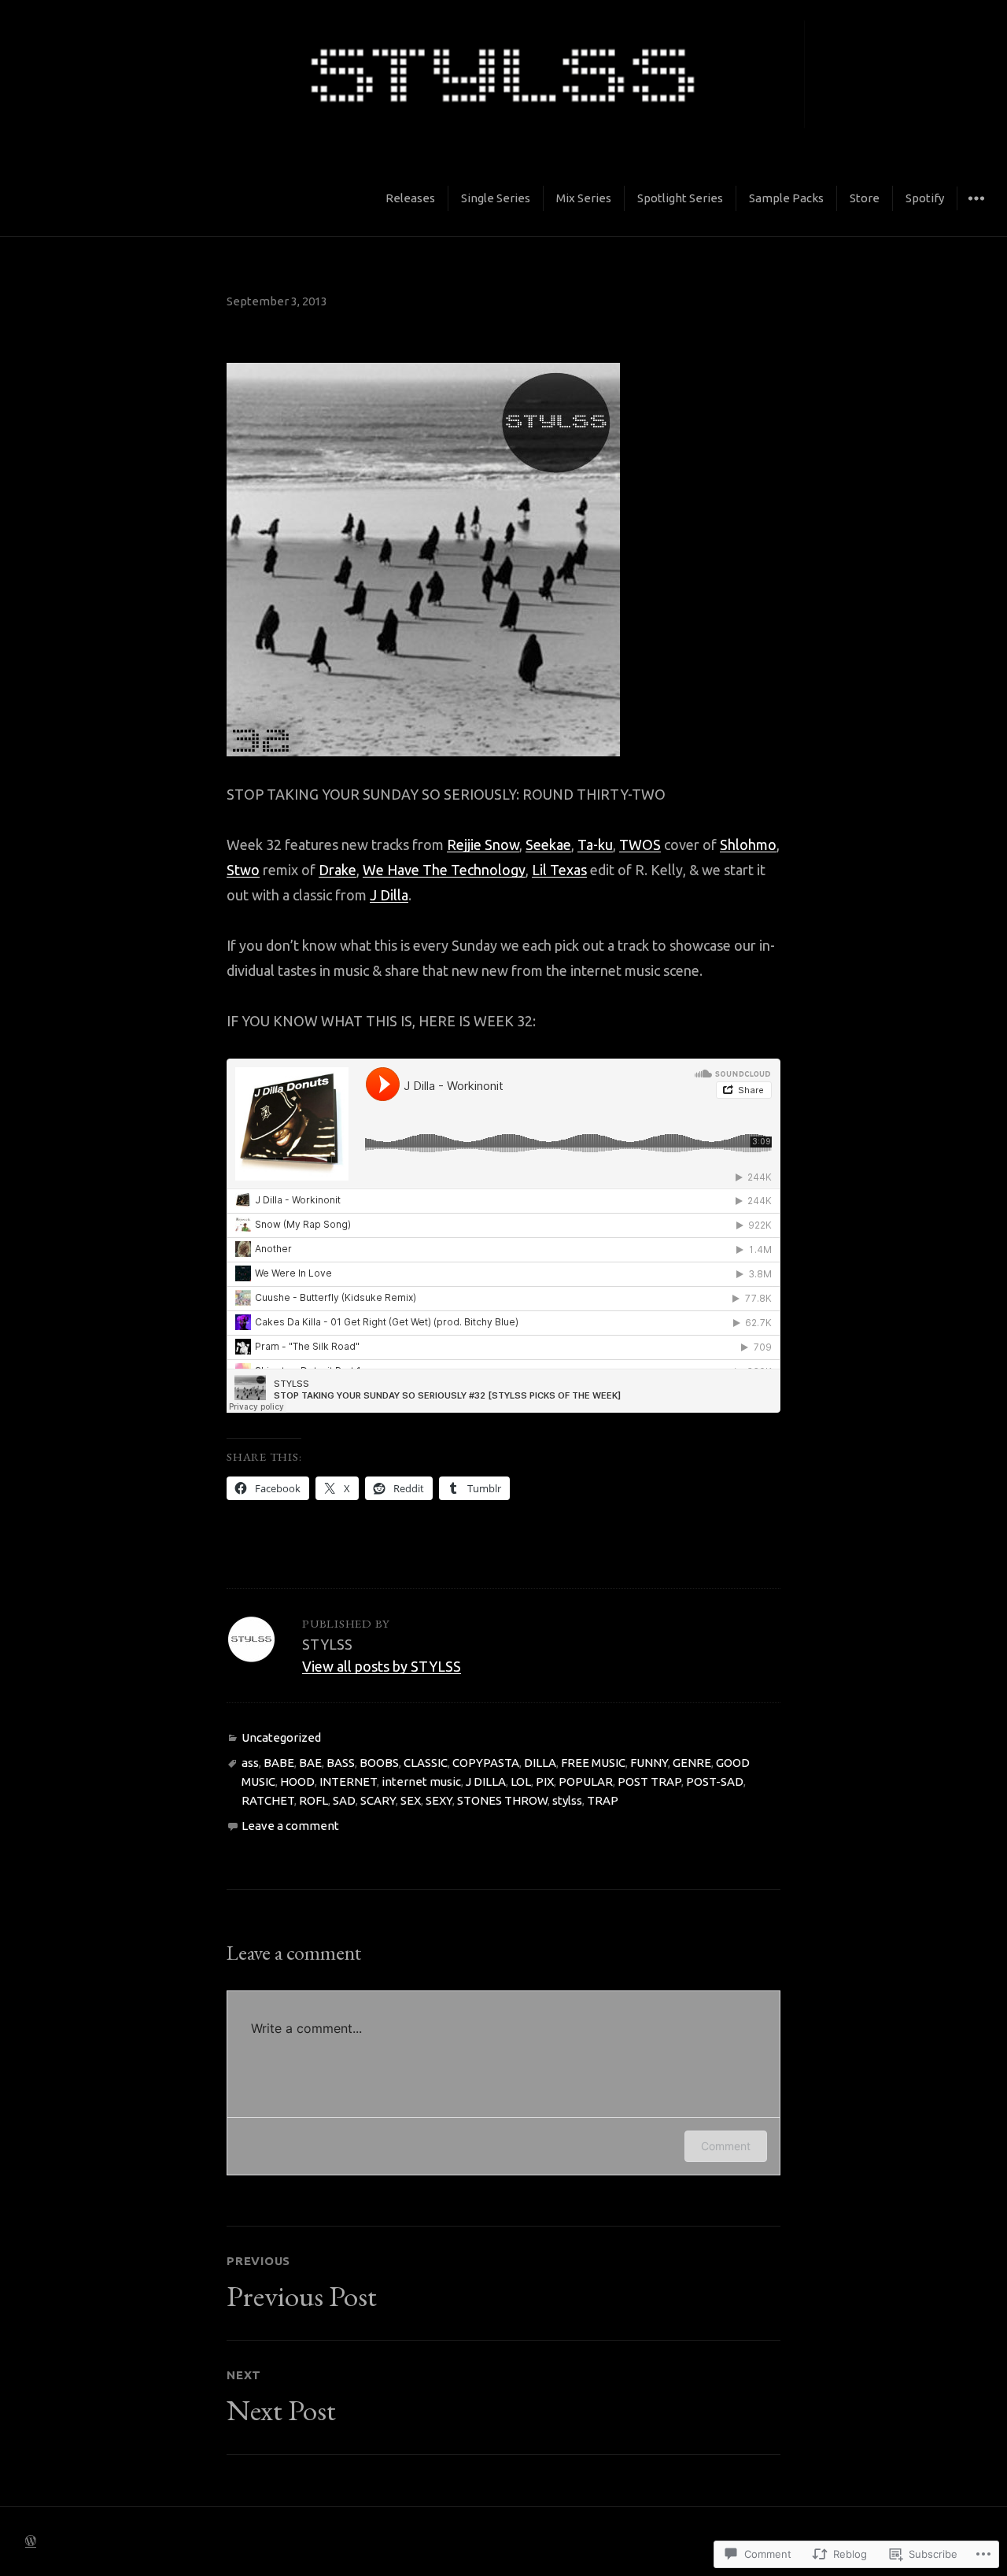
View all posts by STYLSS (382, 1666)
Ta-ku (595, 844)
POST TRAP (649, 1781)
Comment (726, 2146)
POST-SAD (715, 1781)
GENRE (692, 1763)
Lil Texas (559, 870)
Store (865, 198)
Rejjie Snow (483, 844)
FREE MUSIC (593, 1763)
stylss (567, 1800)
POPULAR (586, 1781)
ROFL (314, 1800)
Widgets (976, 210)
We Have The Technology (444, 870)
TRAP (603, 1800)
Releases (410, 198)
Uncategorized (281, 1737)
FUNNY (649, 1763)
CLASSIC (426, 1763)
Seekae (548, 844)
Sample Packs (786, 198)
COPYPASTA (486, 1763)
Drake (338, 870)
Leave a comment (290, 1826)
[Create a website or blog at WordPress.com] (31, 2541)
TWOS (640, 844)
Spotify (925, 198)
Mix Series (584, 198)
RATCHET (268, 1800)
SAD (344, 1800)
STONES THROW (502, 1800)
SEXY (439, 1800)
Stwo (243, 870)
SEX (411, 1800)
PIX (545, 1781)
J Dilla (389, 895)
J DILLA (486, 1781)
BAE (310, 1763)
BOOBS (379, 1763)
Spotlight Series (680, 198)
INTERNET (348, 1781)
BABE (279, 1763)
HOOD (297, 1781)
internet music (421, 1781)
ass (250, 1763)
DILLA (540, 1763)
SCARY (378, 1800)
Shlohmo (748, 844)
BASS (341, 1763)
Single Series (496, 198)
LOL (521, 1781)
